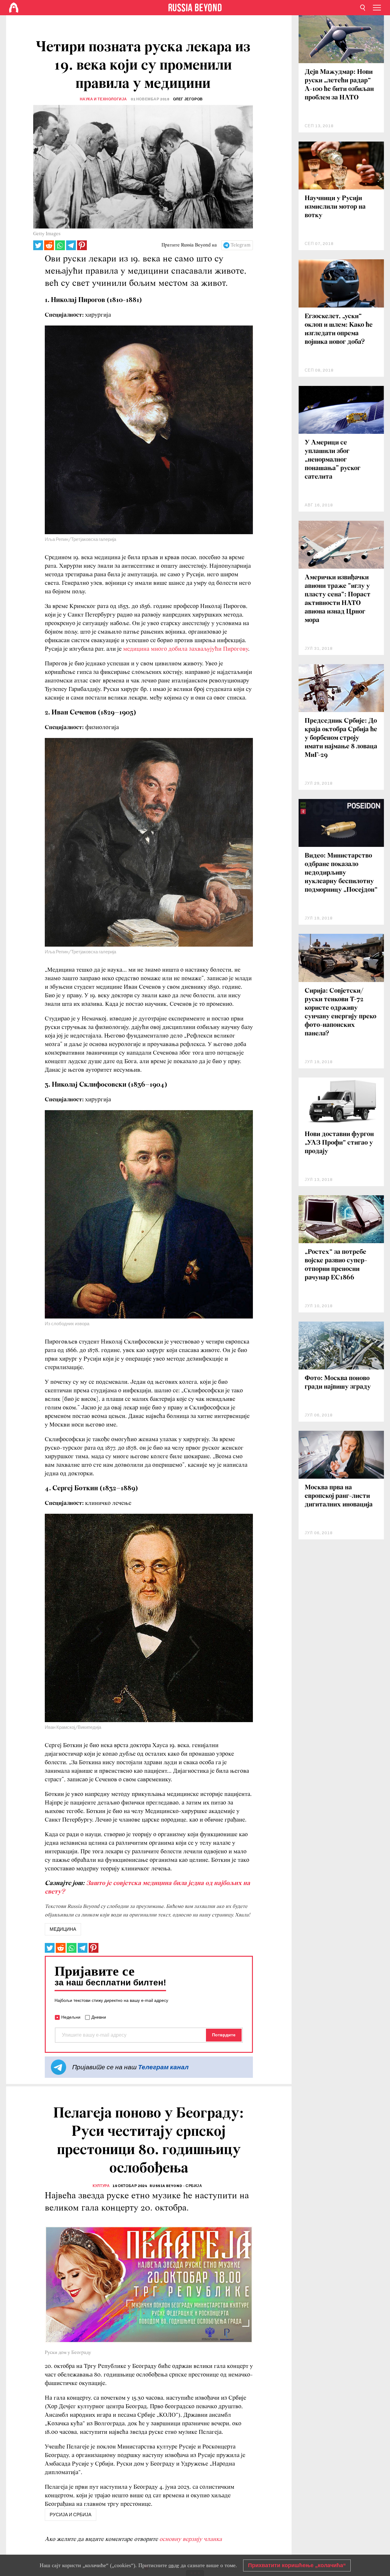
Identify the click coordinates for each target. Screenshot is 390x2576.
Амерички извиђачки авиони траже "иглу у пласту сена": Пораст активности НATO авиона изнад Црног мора (338, 599)
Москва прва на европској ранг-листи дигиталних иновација (339, 1496)
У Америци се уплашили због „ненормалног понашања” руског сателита (333, 460)
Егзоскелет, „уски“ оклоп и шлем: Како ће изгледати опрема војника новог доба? (339, 329)
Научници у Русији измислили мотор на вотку (335, 207)
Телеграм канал (163, 2067)
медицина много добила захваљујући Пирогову (186, 649)
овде (174, 2565)
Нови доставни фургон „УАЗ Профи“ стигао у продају (339, 1143)
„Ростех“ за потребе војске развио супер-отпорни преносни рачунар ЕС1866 (336, 1265)
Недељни (71, 2017)
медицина (63, 1929)
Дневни (99, 2017)
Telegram (241, 245)
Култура (101, 2186)
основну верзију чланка (191, 2539)
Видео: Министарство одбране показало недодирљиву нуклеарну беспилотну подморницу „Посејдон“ (341, 873)
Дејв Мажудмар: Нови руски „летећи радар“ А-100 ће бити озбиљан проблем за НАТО (339, 85)
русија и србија (71, 2515)
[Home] (14, 8)
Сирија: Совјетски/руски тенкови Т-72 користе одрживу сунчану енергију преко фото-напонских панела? (340, 1012)
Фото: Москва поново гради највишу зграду (338, 1383)
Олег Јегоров (188, 99)
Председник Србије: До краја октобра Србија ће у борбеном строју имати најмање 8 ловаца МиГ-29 (341, 738)
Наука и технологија (103, 99)
